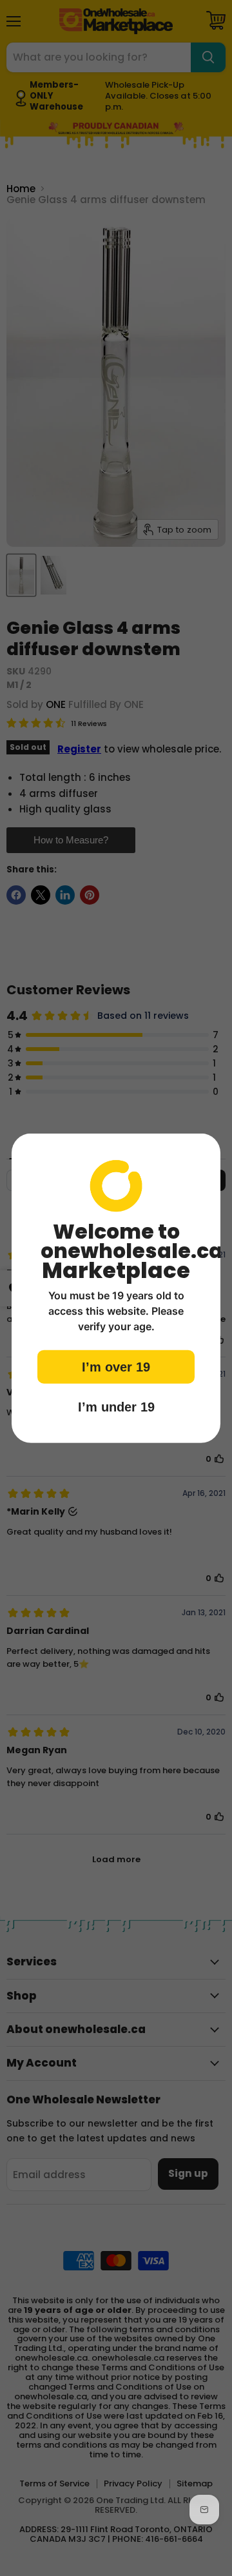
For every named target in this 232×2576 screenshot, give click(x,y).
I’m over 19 (116, 1367)
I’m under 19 (116, 1407)
